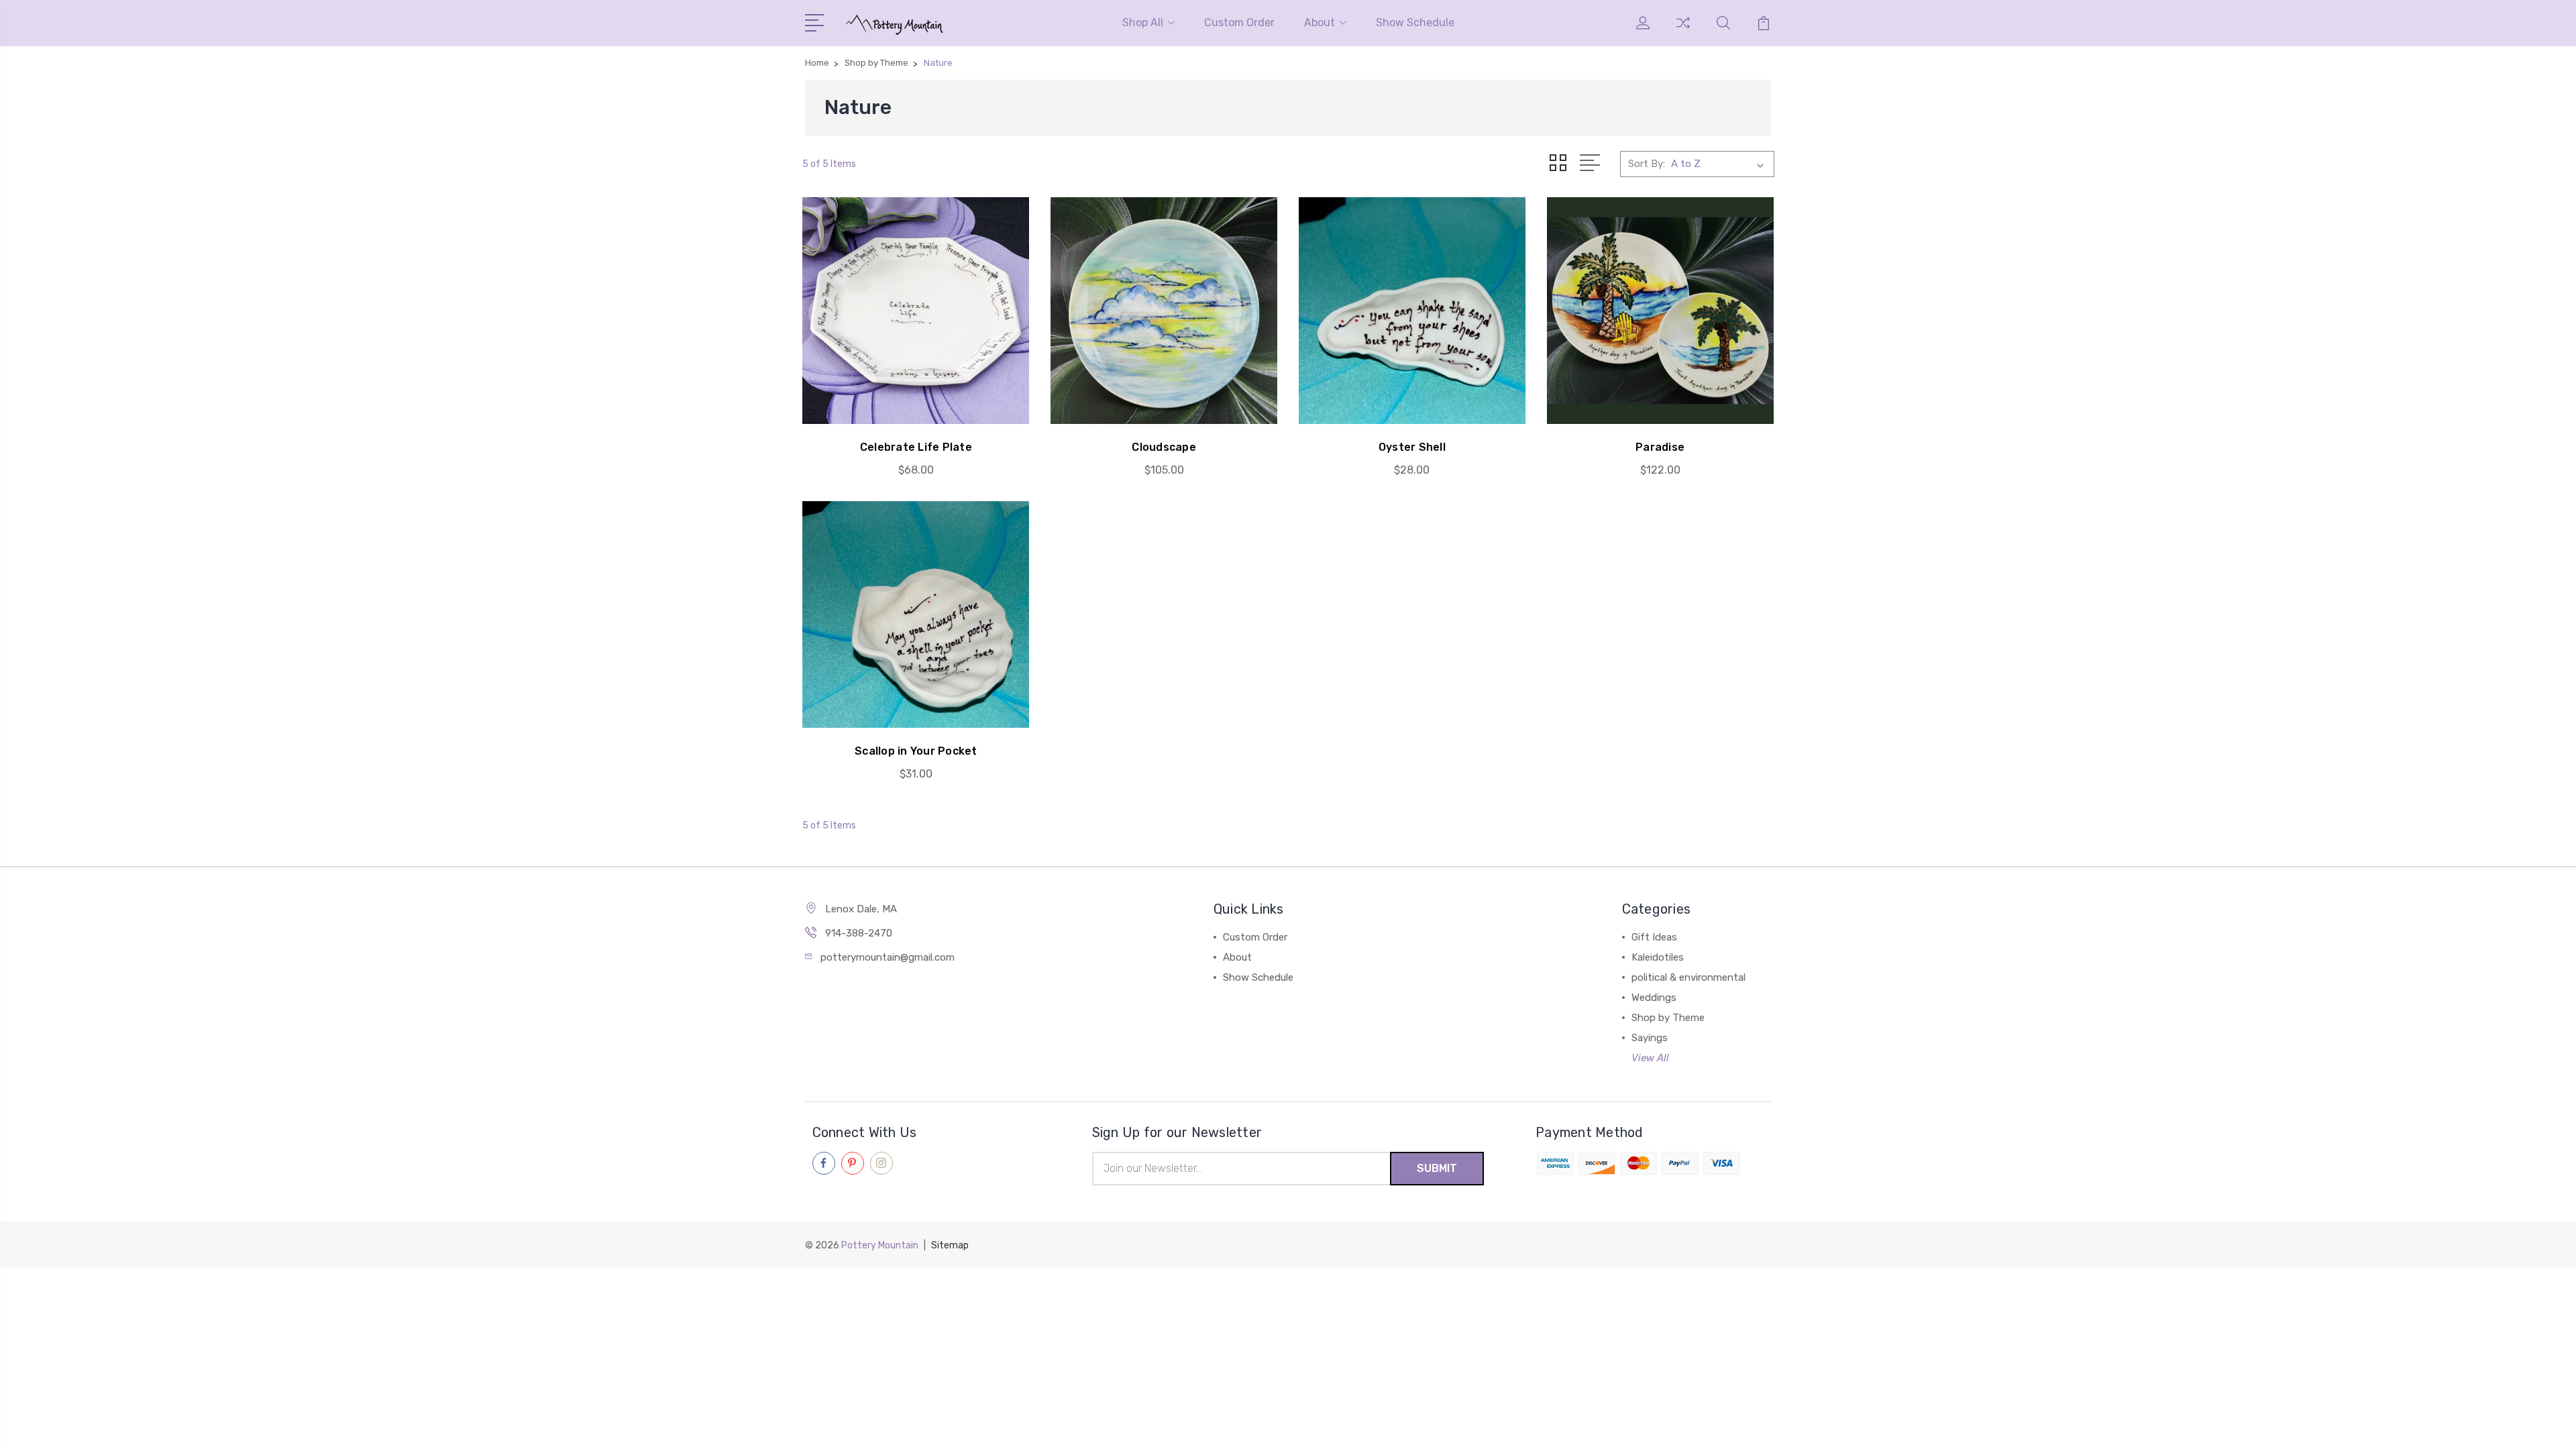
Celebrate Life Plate (916, 447)
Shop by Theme (1668, 1018)
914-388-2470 (859, 933)
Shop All (1143, 22)
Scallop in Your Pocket (916, 751)
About (1320, 22)
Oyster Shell (1412, 447)
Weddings (1654, 998)
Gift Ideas (1654, 937)
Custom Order (1239, 22)
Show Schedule (1415, 22)
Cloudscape (1164, 447)
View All (1650, 1058)
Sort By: (1647, 164)
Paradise (1660, 447)
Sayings (1650, 1038)
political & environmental (1688, 977)
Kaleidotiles (1658, 957)
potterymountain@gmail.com (888, 957)
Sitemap (950, 1245)
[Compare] (1683, 31)
